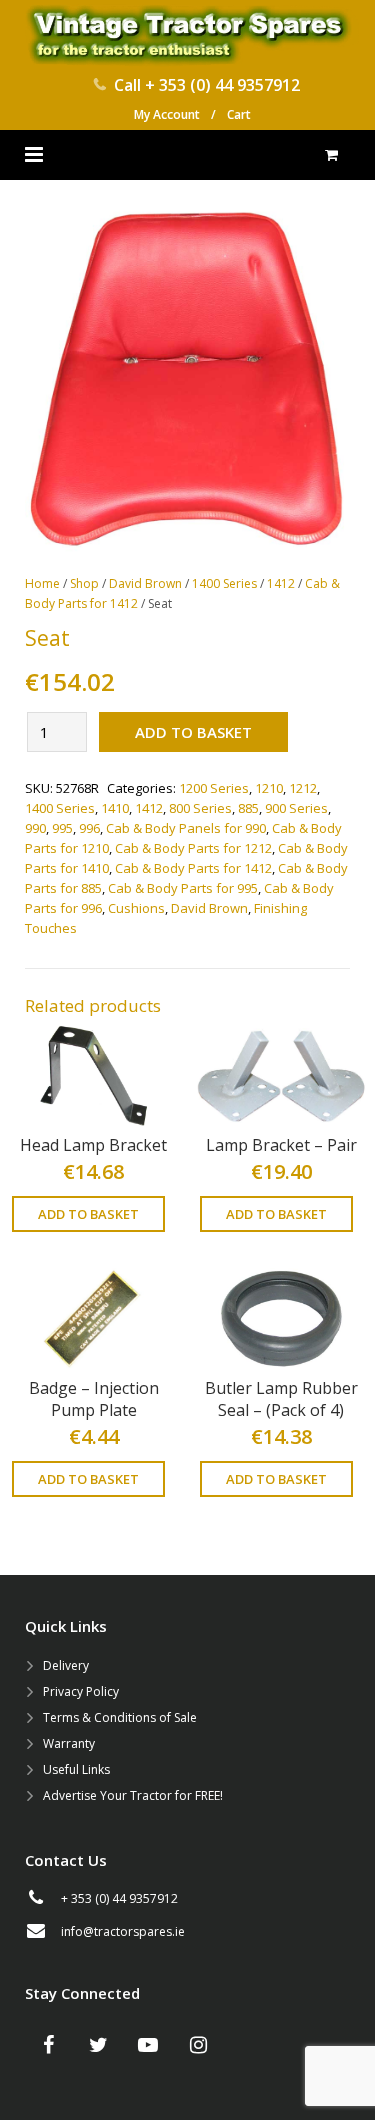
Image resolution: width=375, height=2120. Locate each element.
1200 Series (214, 788)
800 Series (200, 808)
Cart (239, 114)
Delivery (66, 1665)
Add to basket (193, 732)
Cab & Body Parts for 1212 (193, 848)
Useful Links (76, 1769)
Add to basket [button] (88, 1214)
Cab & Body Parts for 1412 (193, 868)
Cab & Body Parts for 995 (183, 888)
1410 (115, 808)
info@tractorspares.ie (123, 1931)
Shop (84, 583)
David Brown (145, 583)
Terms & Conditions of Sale (120, 1717)
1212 (303, 788)
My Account (167, 114)
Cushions (136, 908)
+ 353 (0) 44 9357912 (222, 85)
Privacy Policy (81, 1691)
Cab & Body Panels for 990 (186, 828)
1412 (281, 583)
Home (42, 583)
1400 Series (224, 583)
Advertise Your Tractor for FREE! (133, 1795)
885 (248, 808)
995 (62, 828)
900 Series (296, 808)
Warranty (69, 1743)
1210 (269, 788)
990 (35, 828)
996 (89, 828)
